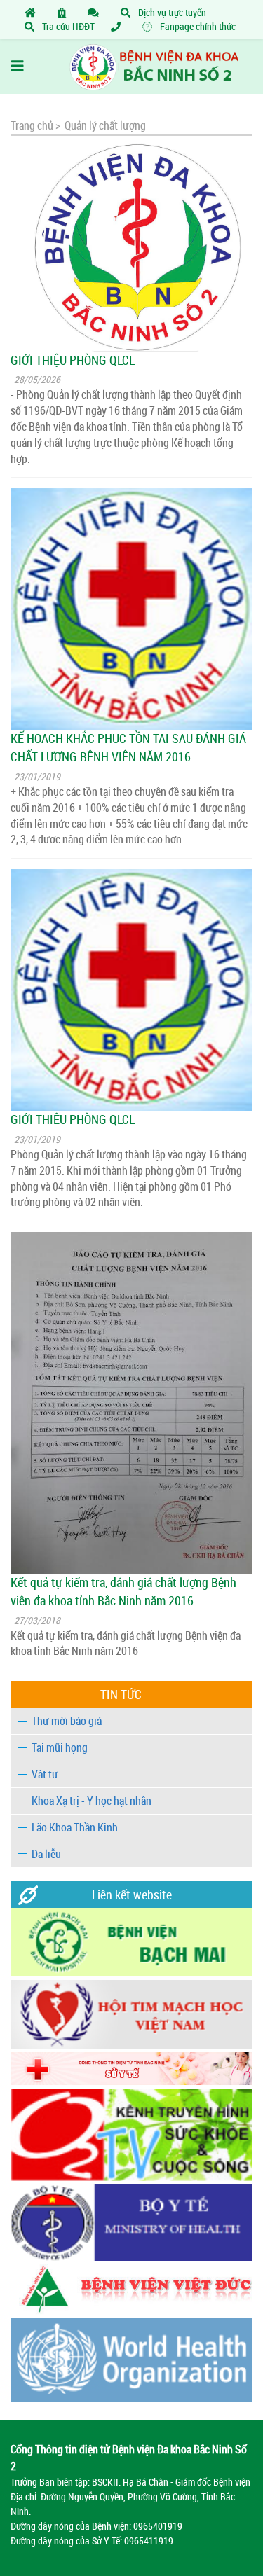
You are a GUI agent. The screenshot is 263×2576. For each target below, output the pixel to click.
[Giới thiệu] (65, 12)
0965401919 (158, 2526)
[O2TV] (131, 2177)
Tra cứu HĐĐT (67, 26)
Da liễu (46, 1854)
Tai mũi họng (60, 1747)
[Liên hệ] (96, 12)
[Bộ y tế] (131, 2257)
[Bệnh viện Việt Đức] (131, 2311)
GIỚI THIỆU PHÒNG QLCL (73, 360)
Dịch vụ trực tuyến (171, 12)
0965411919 (149, 2541)
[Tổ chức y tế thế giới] (131, 2398)
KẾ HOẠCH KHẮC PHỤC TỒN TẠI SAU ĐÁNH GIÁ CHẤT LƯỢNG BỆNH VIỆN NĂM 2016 (128, 747)
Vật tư (45, 1774)
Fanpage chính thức (197, 26)
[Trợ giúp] (119, 26)
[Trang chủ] (33, 12)
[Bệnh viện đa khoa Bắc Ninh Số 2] (131, 67)
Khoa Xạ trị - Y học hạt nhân (92, 1801)
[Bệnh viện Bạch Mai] (131, 1973)
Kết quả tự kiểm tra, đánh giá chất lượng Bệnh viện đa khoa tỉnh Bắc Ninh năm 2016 (123, 1591)
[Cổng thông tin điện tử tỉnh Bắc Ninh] (131, 2081)
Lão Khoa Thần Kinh (75, 1827)
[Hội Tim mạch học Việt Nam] (131, 2045)
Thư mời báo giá (67, 1721)
